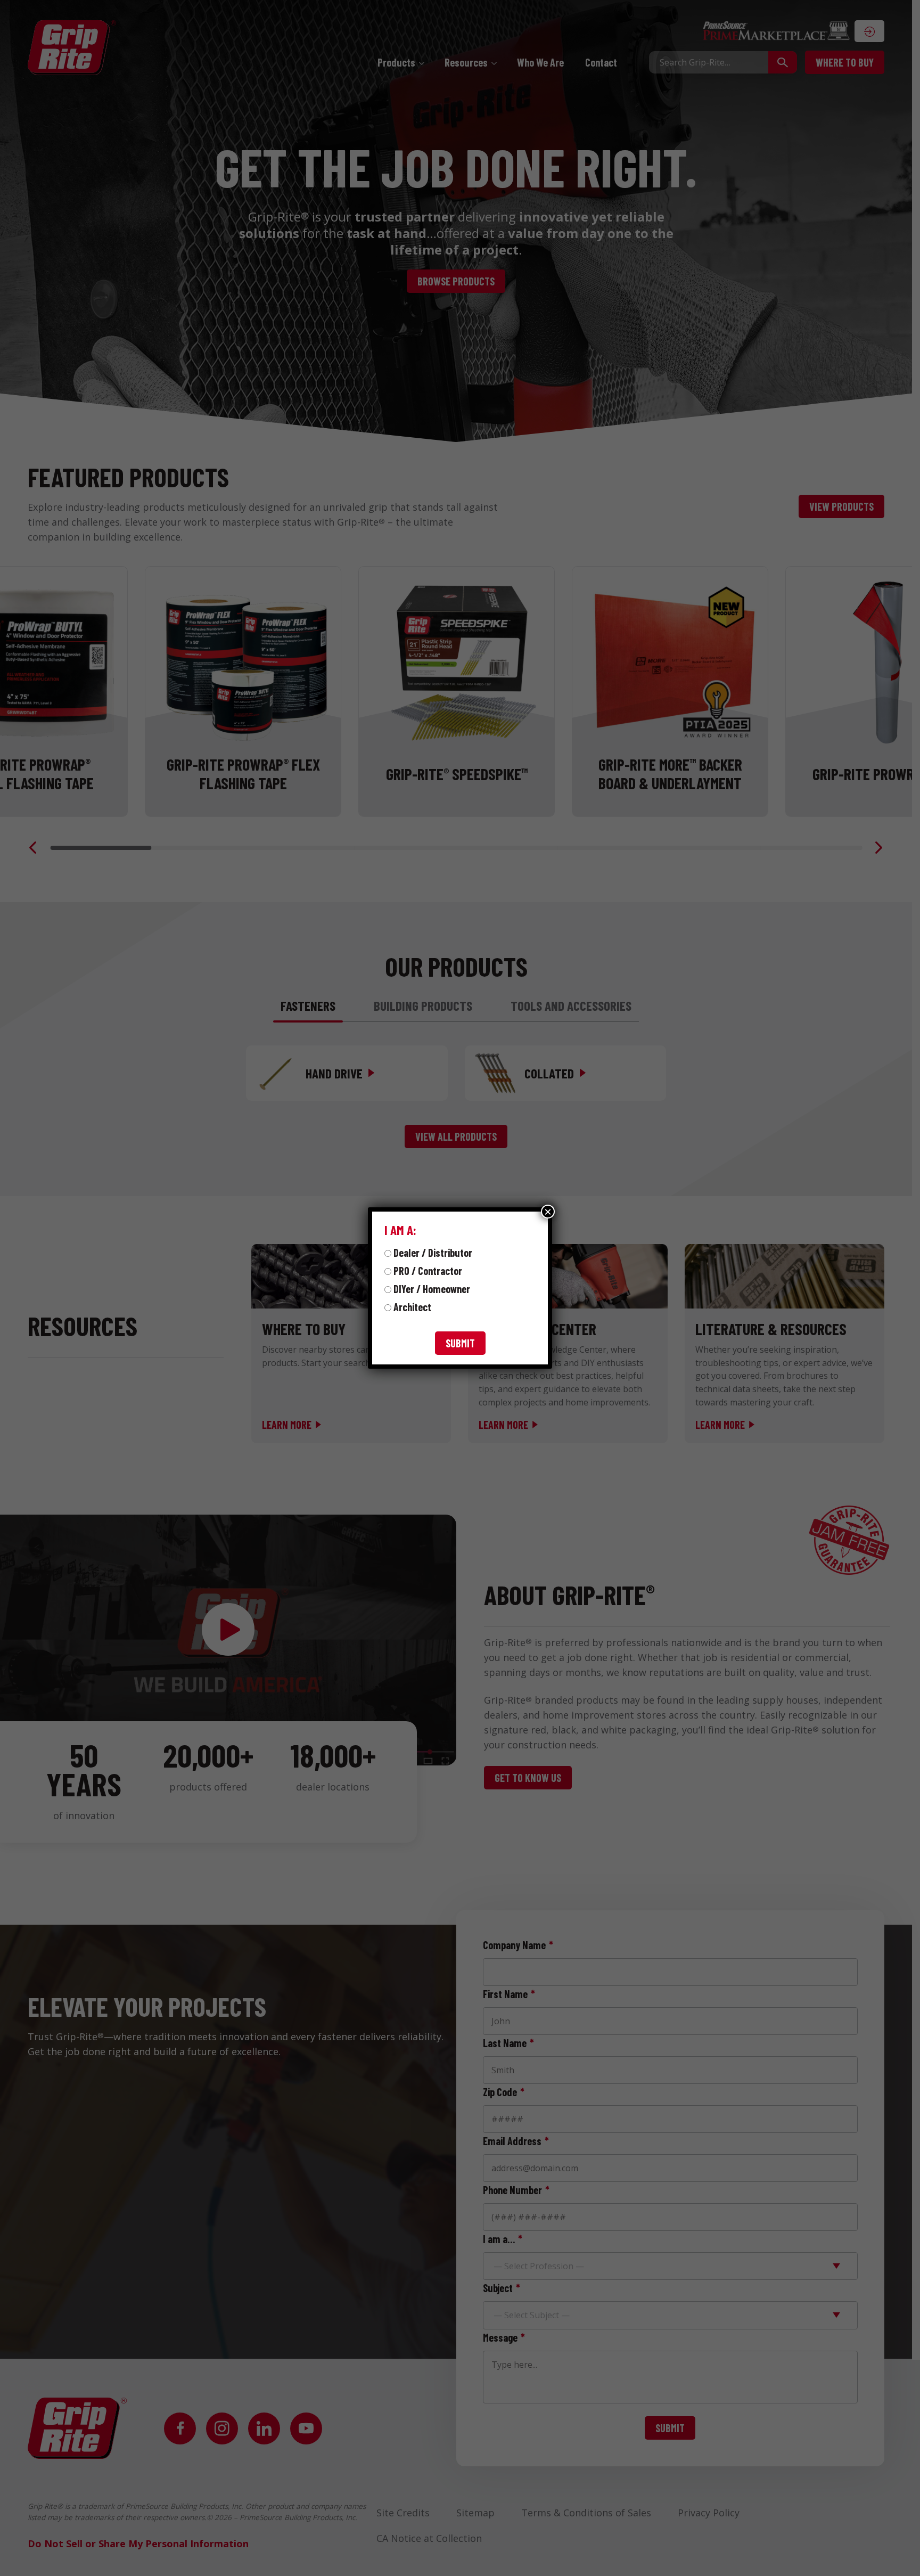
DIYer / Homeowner (432, 1289)
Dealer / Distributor (433, 1253)
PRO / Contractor (428, 1271)
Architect (412, 1307)
